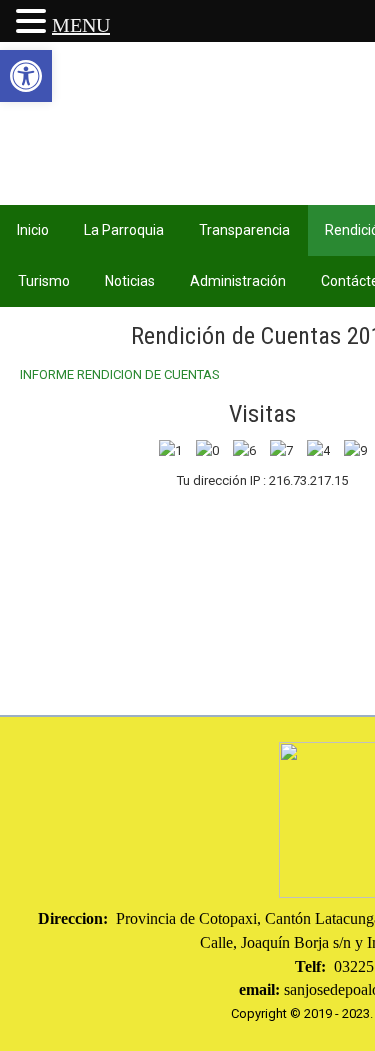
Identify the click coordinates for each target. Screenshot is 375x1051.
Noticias (130, 281)
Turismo (44, 281)
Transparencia (244, 230)
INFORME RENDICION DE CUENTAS (120, 374)
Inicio (33, 230)
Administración (238, 281)
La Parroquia (124, 230)
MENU (81, 25)
